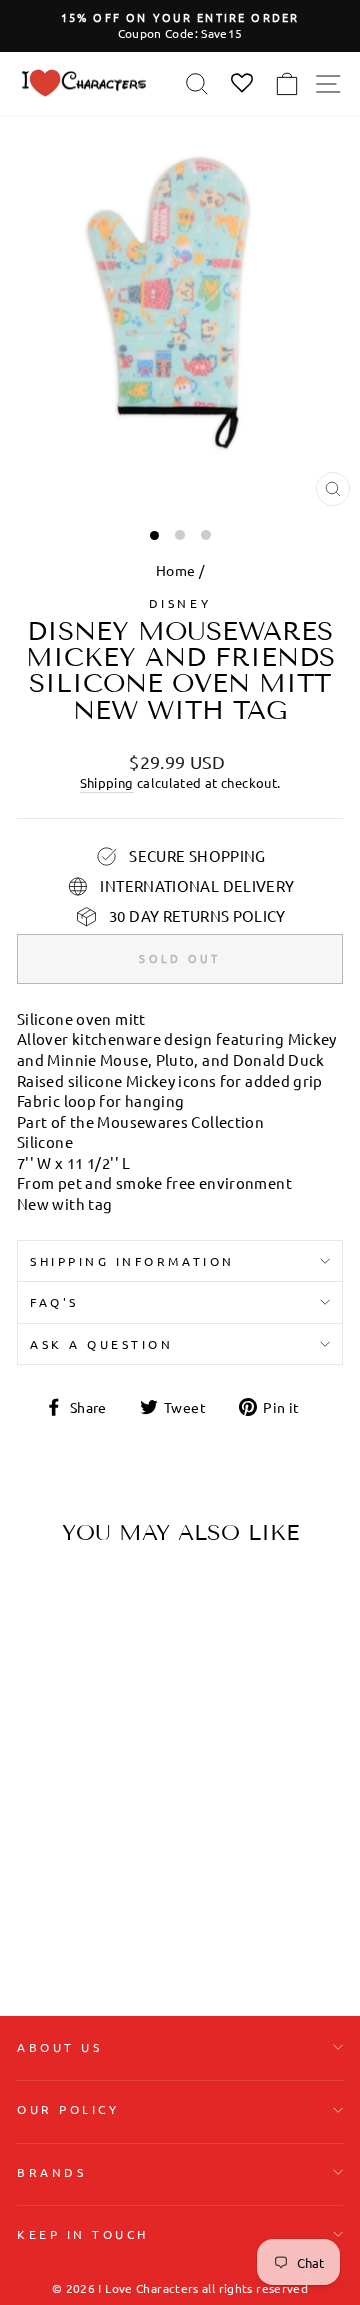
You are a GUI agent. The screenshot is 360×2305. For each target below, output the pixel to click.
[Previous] (40, 1687)
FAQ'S (54, 1302)
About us (59, 2047)
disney (180, 603)
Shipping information (132, 1261)
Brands (51, 2172)
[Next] (118, 1687)
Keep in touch (83, 2234)
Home (175, 570)
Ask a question (101, 1344)
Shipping (107, 782)
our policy (68, 2109)
